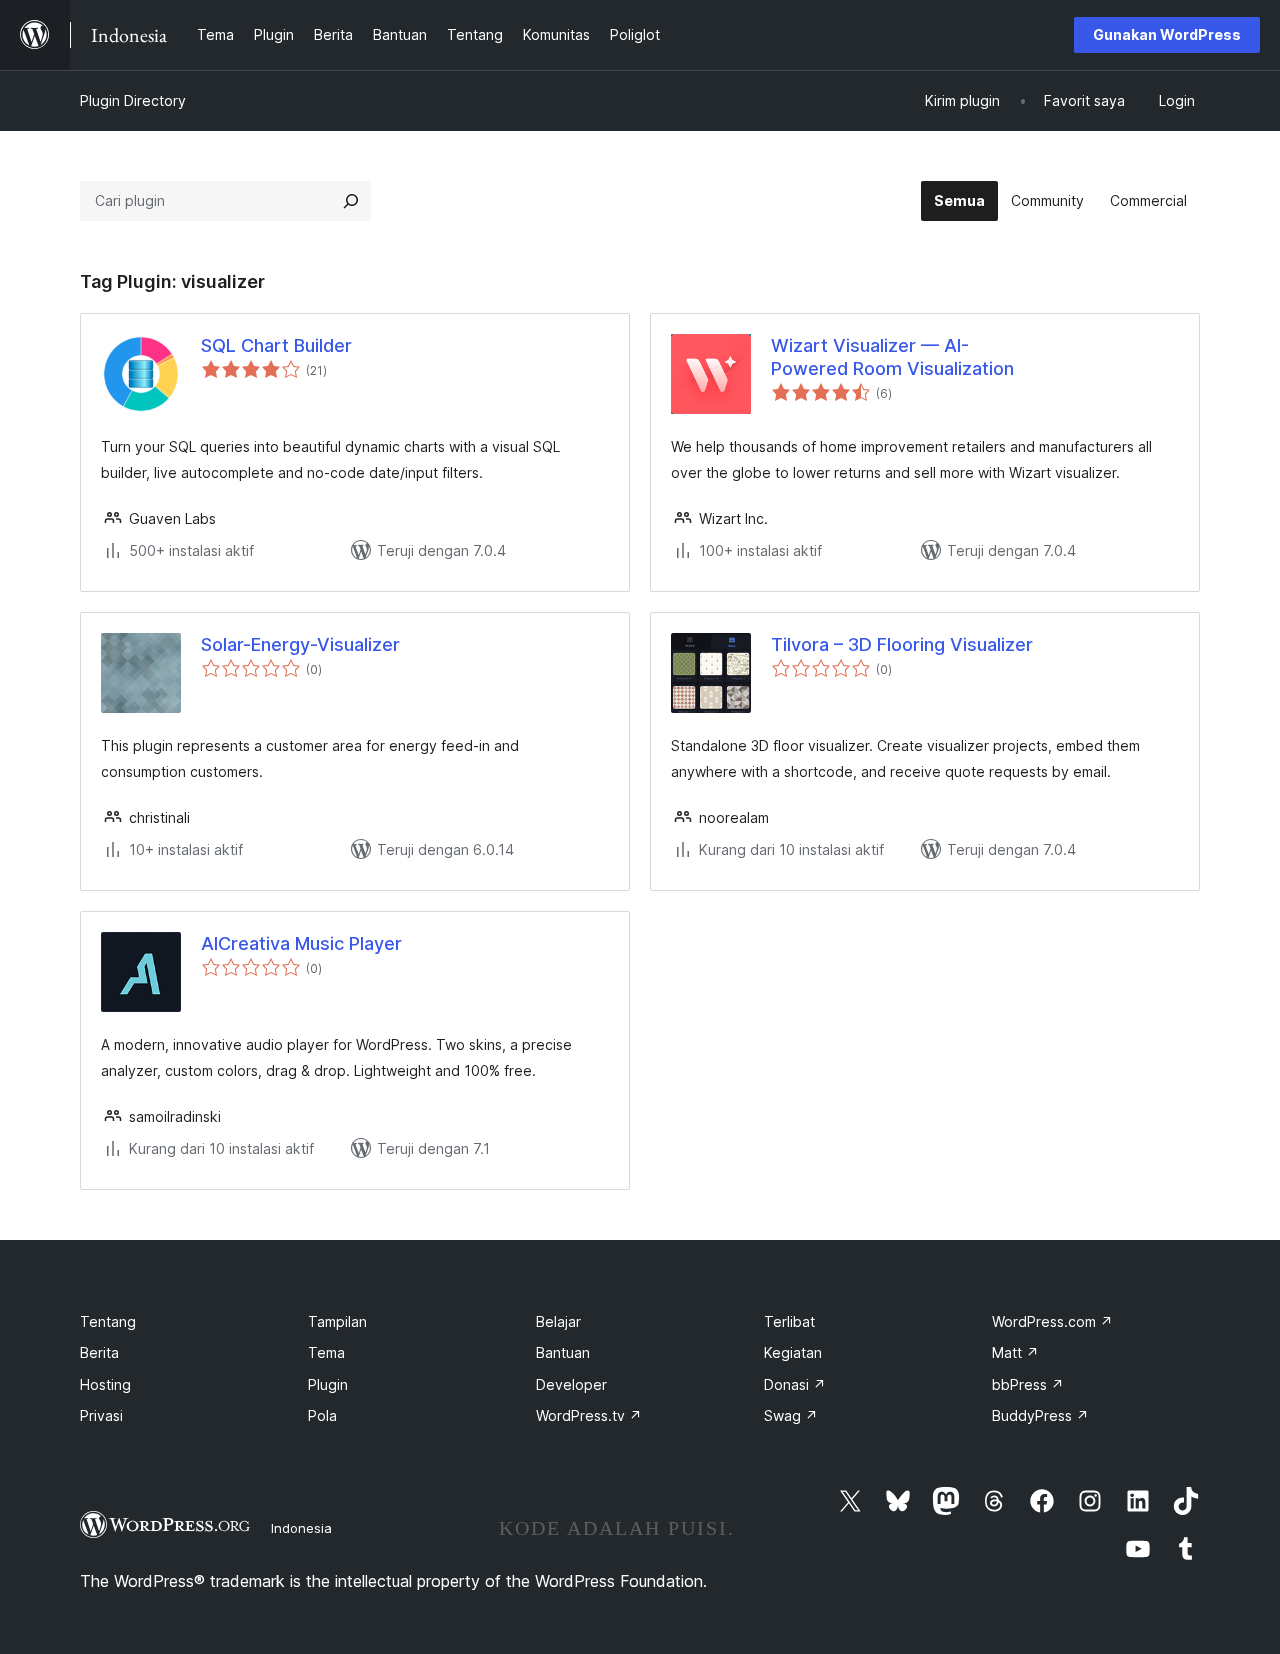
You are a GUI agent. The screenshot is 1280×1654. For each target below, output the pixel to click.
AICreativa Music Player (301, 943)
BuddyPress (1040, 1415)
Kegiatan (793, 1352)
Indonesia (301, 1528)
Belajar (558, 1321)
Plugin (328, 1384)
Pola (322, 1415)
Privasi (101, 1415)
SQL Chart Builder (276, 345)
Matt (1015, 1352)
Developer (571, 1384)
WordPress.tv (589, 1415)
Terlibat (789, 1321)
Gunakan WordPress (1167, 34)
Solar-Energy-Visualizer (300, 644)
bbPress (1028, 1384)
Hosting (105, 1384)
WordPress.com (1052, 1321)
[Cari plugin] (351, 201)
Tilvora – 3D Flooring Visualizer (902, 644)
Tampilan (337, 1321)
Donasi (795, 1384)
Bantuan (563, 1352)
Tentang (108, 1321)
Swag (791, 1415)
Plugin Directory (133, 100)
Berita (99, 1352)
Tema (326, 1352)
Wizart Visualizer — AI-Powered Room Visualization (892, 357)
